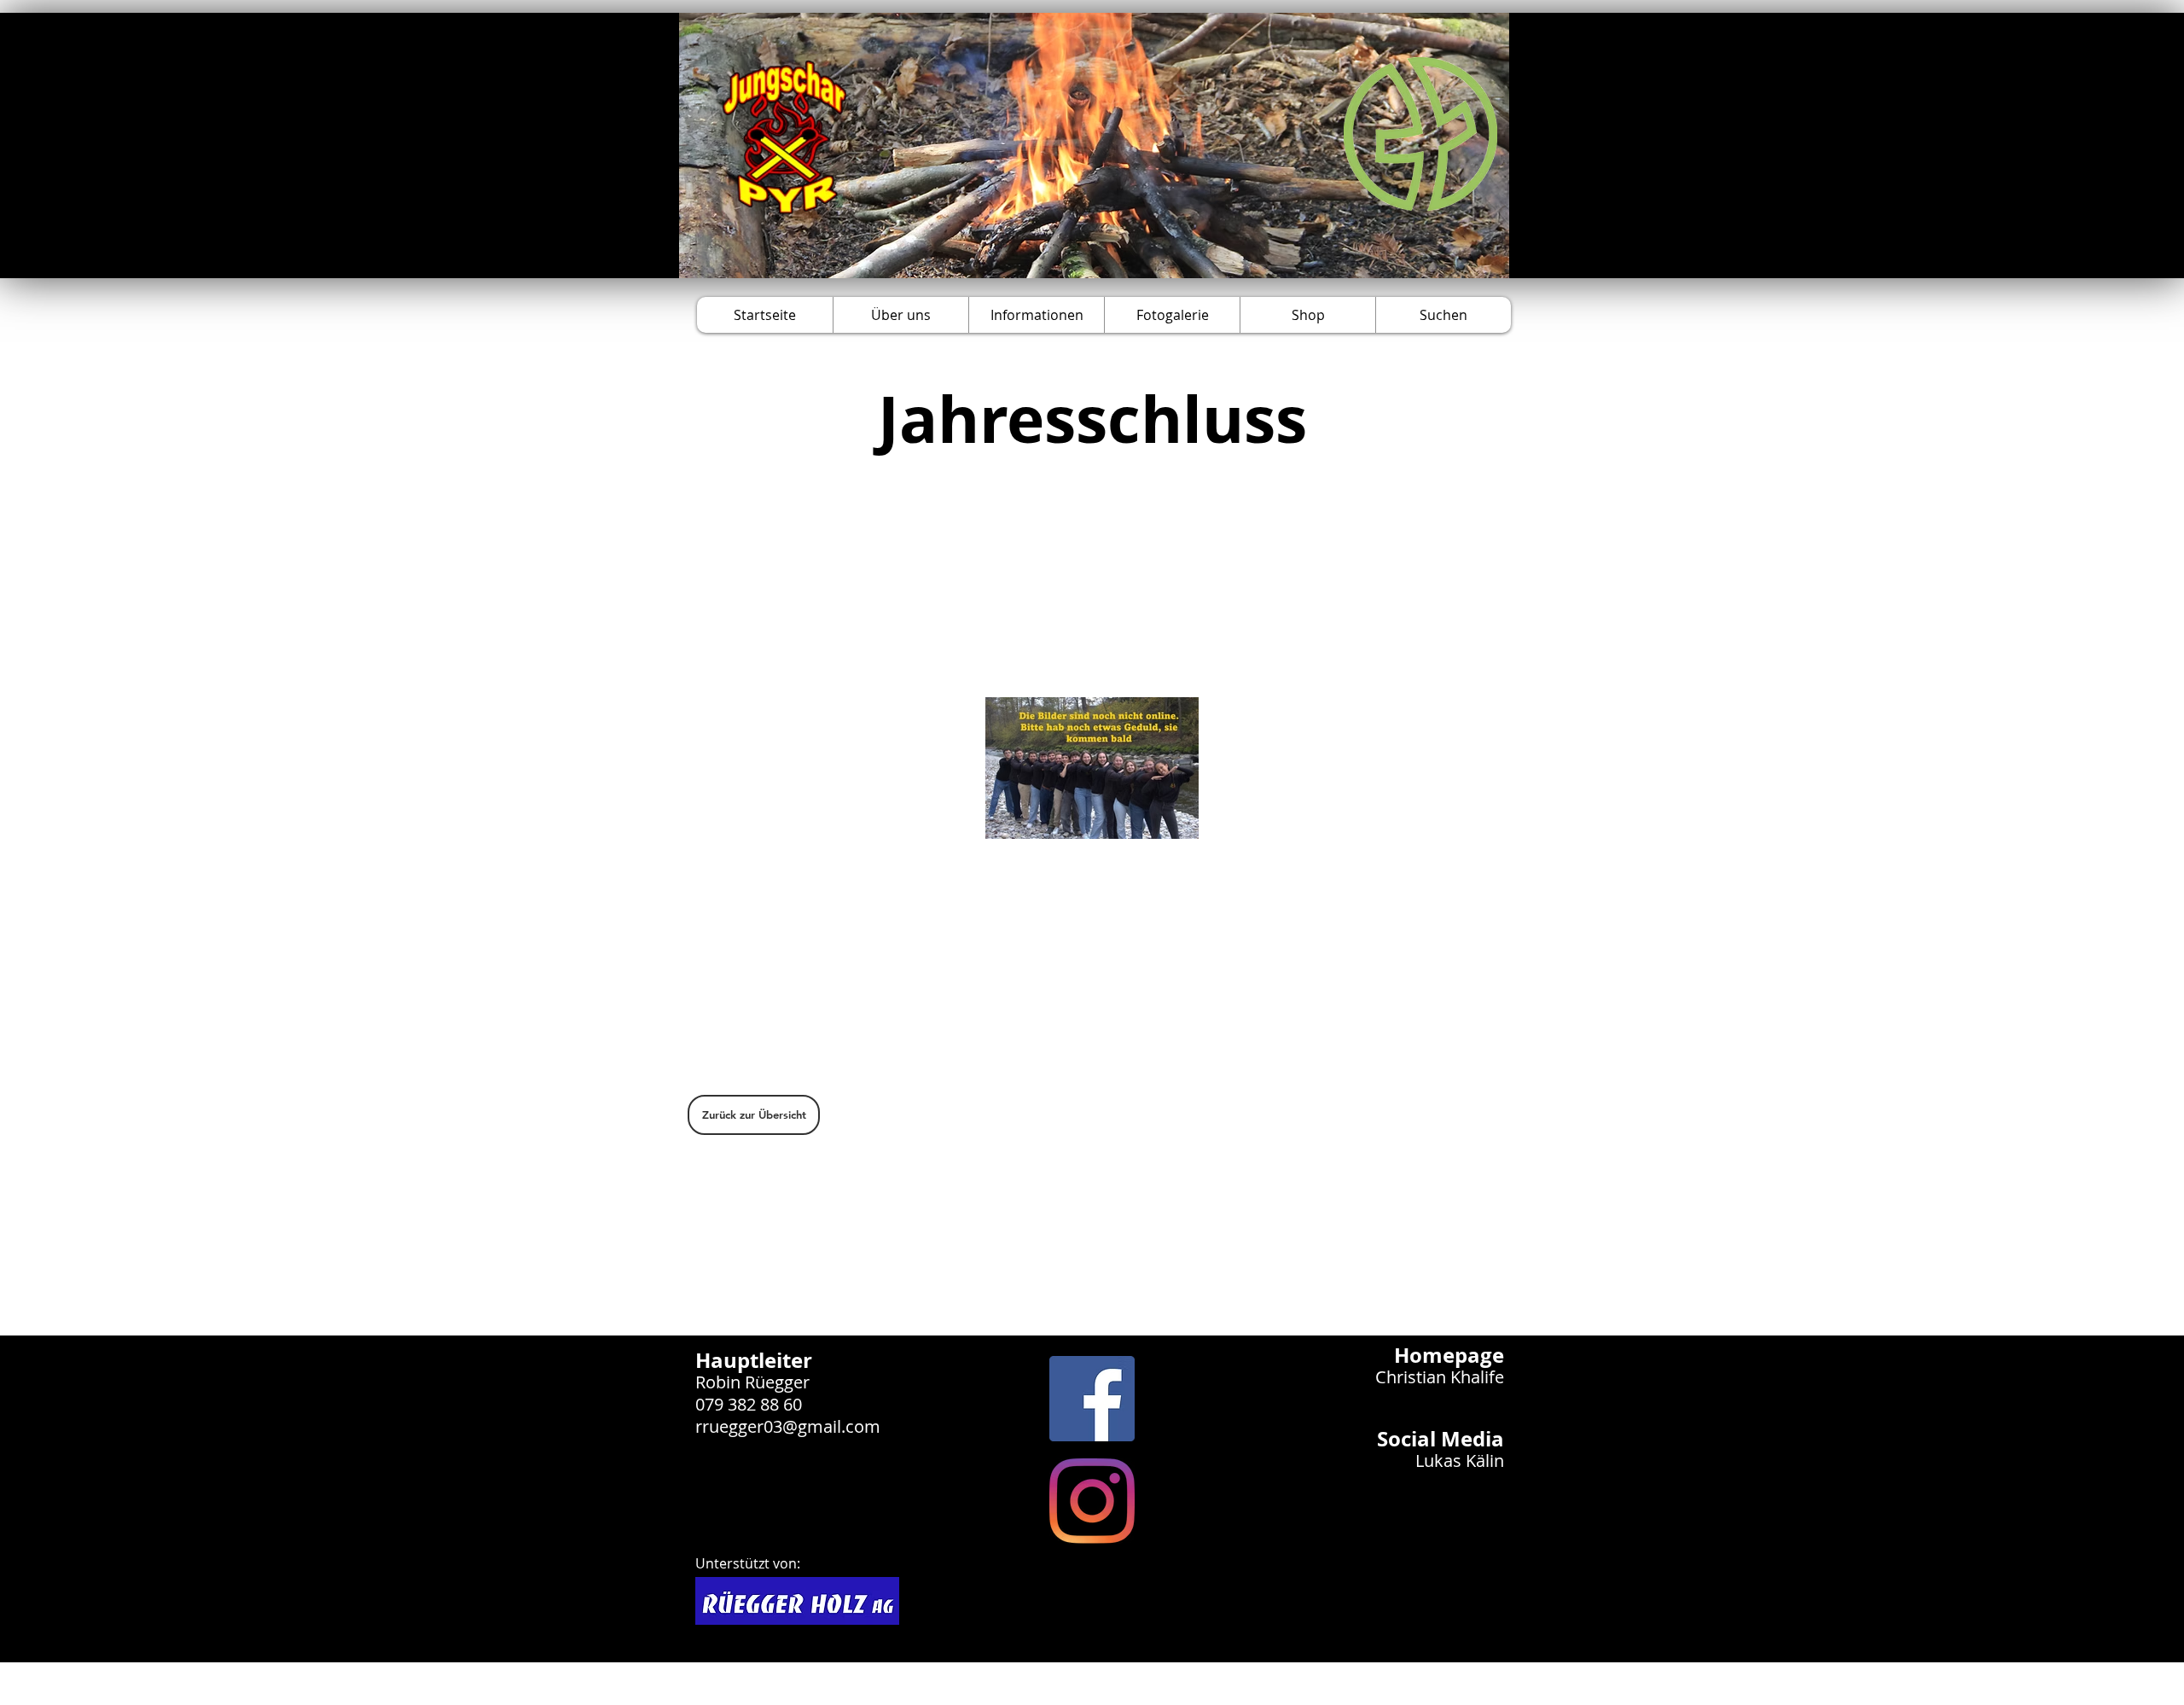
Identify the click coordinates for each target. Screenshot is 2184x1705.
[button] (900, 315)
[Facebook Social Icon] (1092, 1399)
